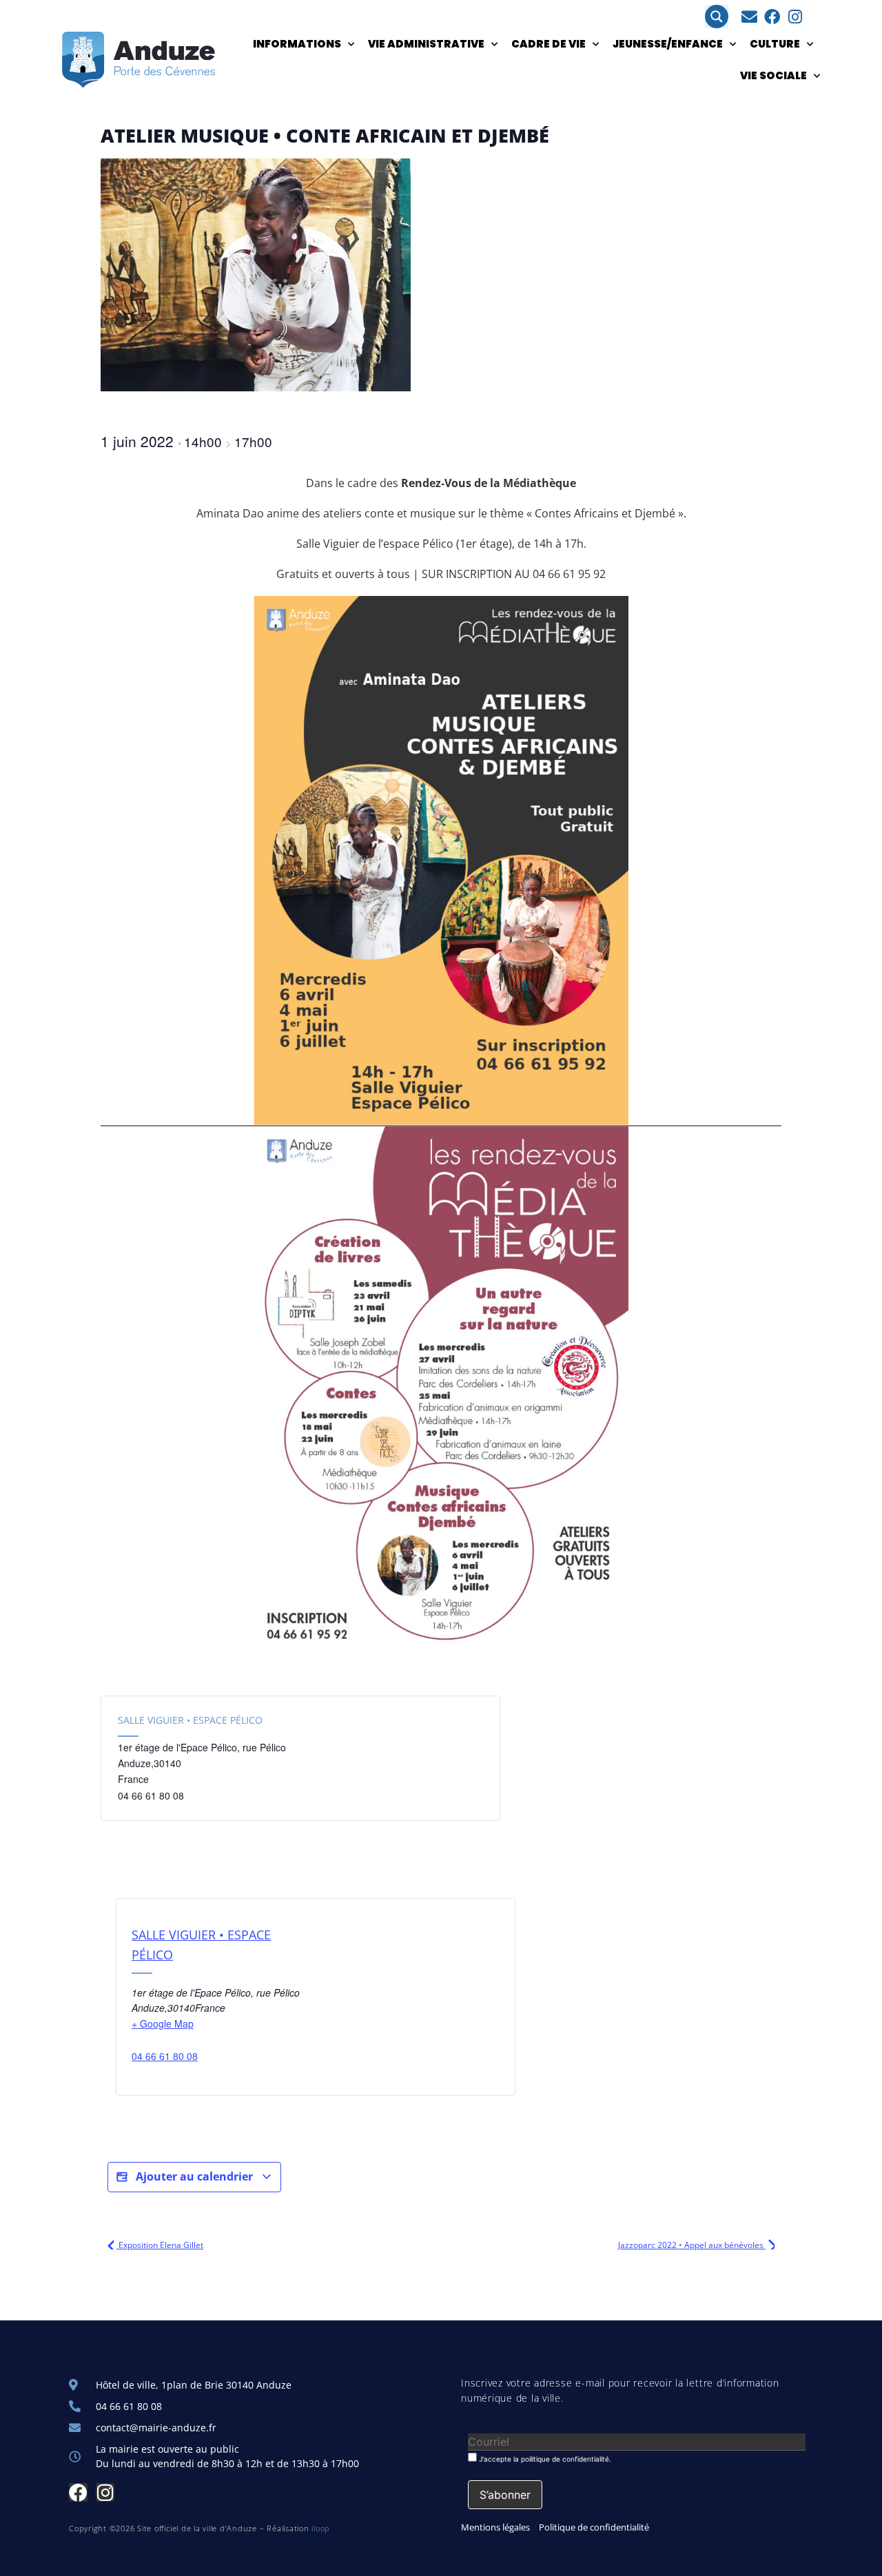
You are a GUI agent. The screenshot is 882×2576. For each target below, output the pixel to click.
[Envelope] (749, 17)
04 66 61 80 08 (165, 2056)
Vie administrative (426, 44)
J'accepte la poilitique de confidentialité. (544, 2459)
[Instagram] (795, 17)
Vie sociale (773, 75)
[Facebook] (772, 17)
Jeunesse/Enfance (668, 44)
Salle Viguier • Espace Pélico (190, 1720)
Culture (775, 44)
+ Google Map (163, 2023)
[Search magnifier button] (717, 17)
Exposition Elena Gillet (160, 2245)
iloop (321, 2528)
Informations (297, 44)
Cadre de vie (548, 44)
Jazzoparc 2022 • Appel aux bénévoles (692, 2245)
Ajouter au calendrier (194, 2176)
